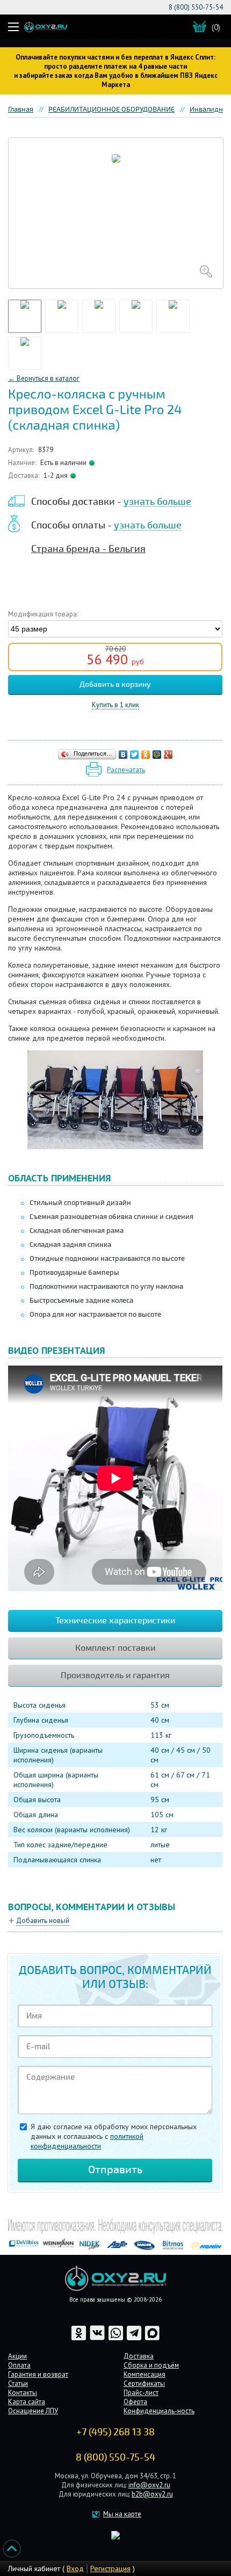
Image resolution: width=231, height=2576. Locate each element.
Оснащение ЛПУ (33, 2411)
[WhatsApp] (117, 2339)
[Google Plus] (168, 754)
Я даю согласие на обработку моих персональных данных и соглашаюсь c (114, 2136)
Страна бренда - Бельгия (88, 549)
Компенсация (145, 2374)
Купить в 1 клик (115, 705)
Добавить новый (43, 1921)
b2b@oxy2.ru (152, 2494)
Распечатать (126, 770)
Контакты (23, 2393)
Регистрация (110, 2568)
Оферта (135, 2402)
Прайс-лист (141, 2393)
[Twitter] (135, 754)
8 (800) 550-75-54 (196, 7)
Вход (75, 2568)
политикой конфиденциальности (87, 2141)
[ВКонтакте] (123, 754)
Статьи (18, 2383)
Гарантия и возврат (38, 2374)
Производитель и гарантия (115, 1675)
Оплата (19, 2365)
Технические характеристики (115, 1621)
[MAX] (152, 2339)
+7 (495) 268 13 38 (115, 2432)
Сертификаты (144, 2383)
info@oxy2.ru (149, 2485)
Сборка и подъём (151, 2365)
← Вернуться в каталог (44, 378)
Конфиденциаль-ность (159, 2411)
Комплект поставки (115, 1648)
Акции (17, 2356)
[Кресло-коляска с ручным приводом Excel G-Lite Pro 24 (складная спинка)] (116, 213)
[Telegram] (135, 2339)
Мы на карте (122, 2514)
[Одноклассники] (146, 754)
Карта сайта (27, 2402)
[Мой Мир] (157, 754)
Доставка (139, 2356)
